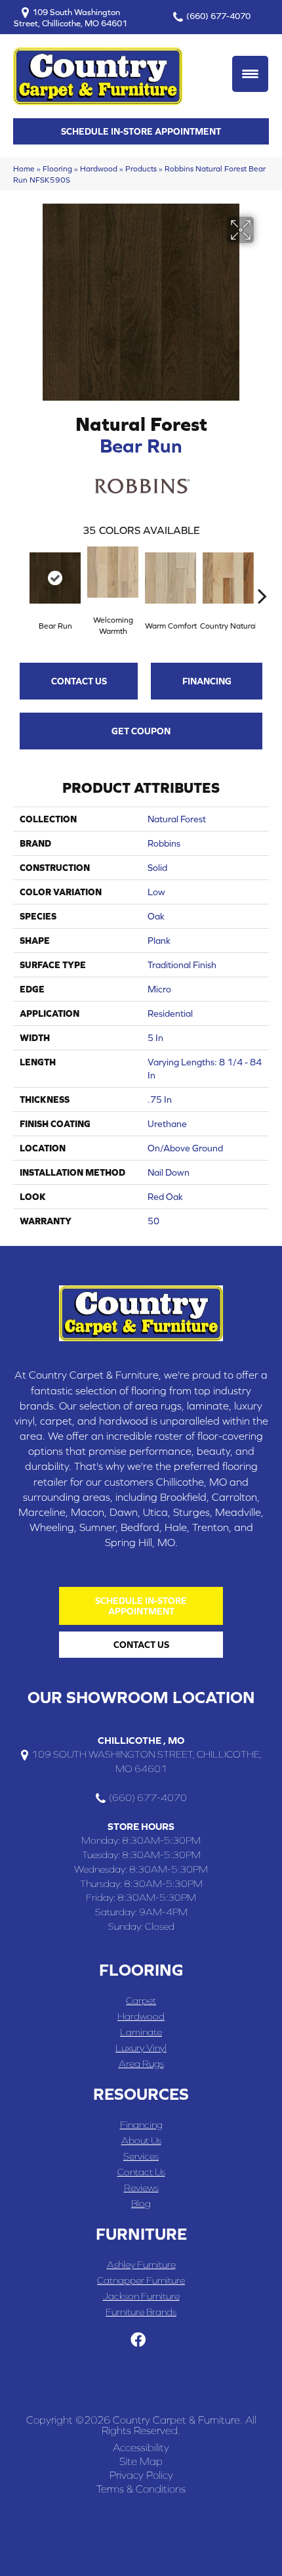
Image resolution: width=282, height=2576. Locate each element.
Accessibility (141, 2447)
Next (262, 576)
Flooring (57, 168)
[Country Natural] (228, 578)
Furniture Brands (141, 2312)
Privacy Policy (141, 2475)
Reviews (141, 2187)
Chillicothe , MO (141, 1740)
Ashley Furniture (141, 2264)
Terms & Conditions (141, 2489)
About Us (141, 2140)
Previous (20, 576)
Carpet (141, 2000)
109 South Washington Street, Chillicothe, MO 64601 (70, 17)
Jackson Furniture (141, 2296)
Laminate (141, 2032)
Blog (141, 2203)
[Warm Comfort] (171, 578)
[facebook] (138, 2341)
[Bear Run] (55, 578)
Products (141, 168)
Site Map (141, 2461)
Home (24, 168)
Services (141, 2156)
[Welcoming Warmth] (113, 572)
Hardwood (99, 168)
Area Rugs (141, 2063)
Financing (207, 681)
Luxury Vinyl (141, 2048)
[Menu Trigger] (250, 74)
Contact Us (79, 681)
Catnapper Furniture (141, 2280)
